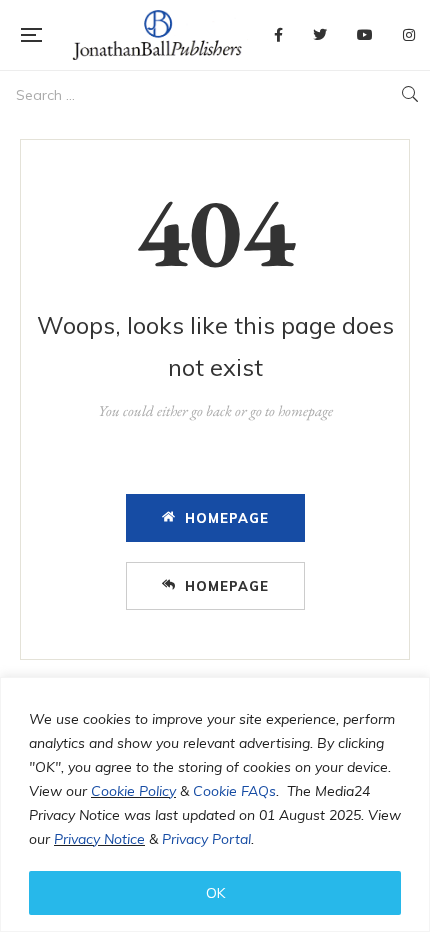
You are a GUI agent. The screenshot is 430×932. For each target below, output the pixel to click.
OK (215, 893)
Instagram (409, 35)
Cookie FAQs (234, 791)
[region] (215, 804)
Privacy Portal (206, 839)
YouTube (365, 35)
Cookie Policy (133, 791)
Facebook (278, 35)
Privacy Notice (99, 839)
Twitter (320, 35)
